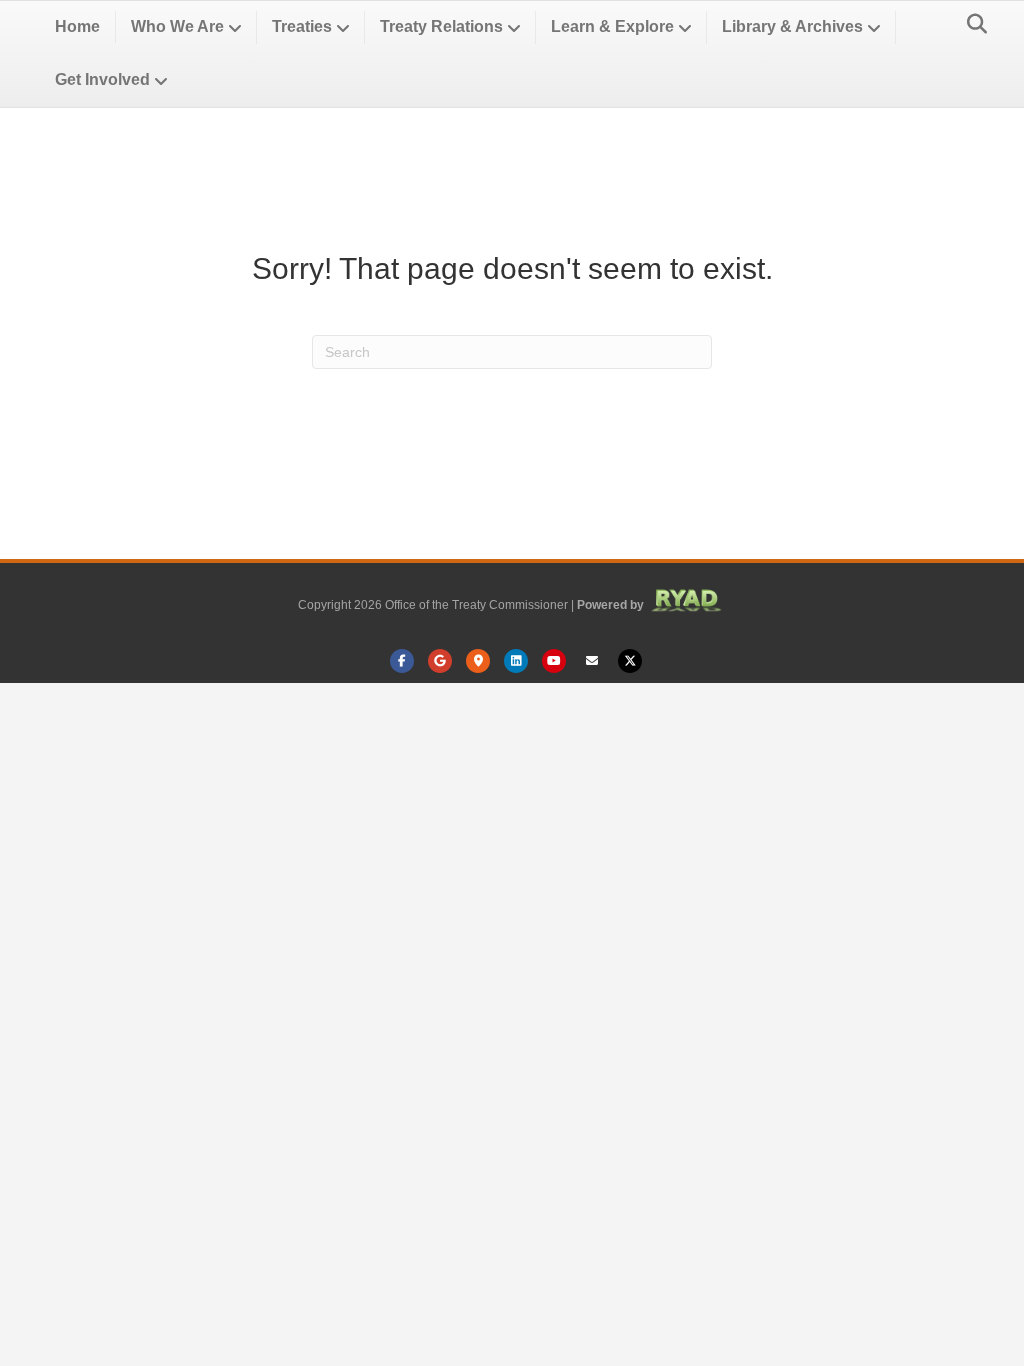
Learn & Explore (612, 26)
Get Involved (102, 79)
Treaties (302, 26)
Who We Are (177, 26)
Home (77, 26)
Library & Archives (792, 26)
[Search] (971, 24)
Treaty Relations (441, 26)
